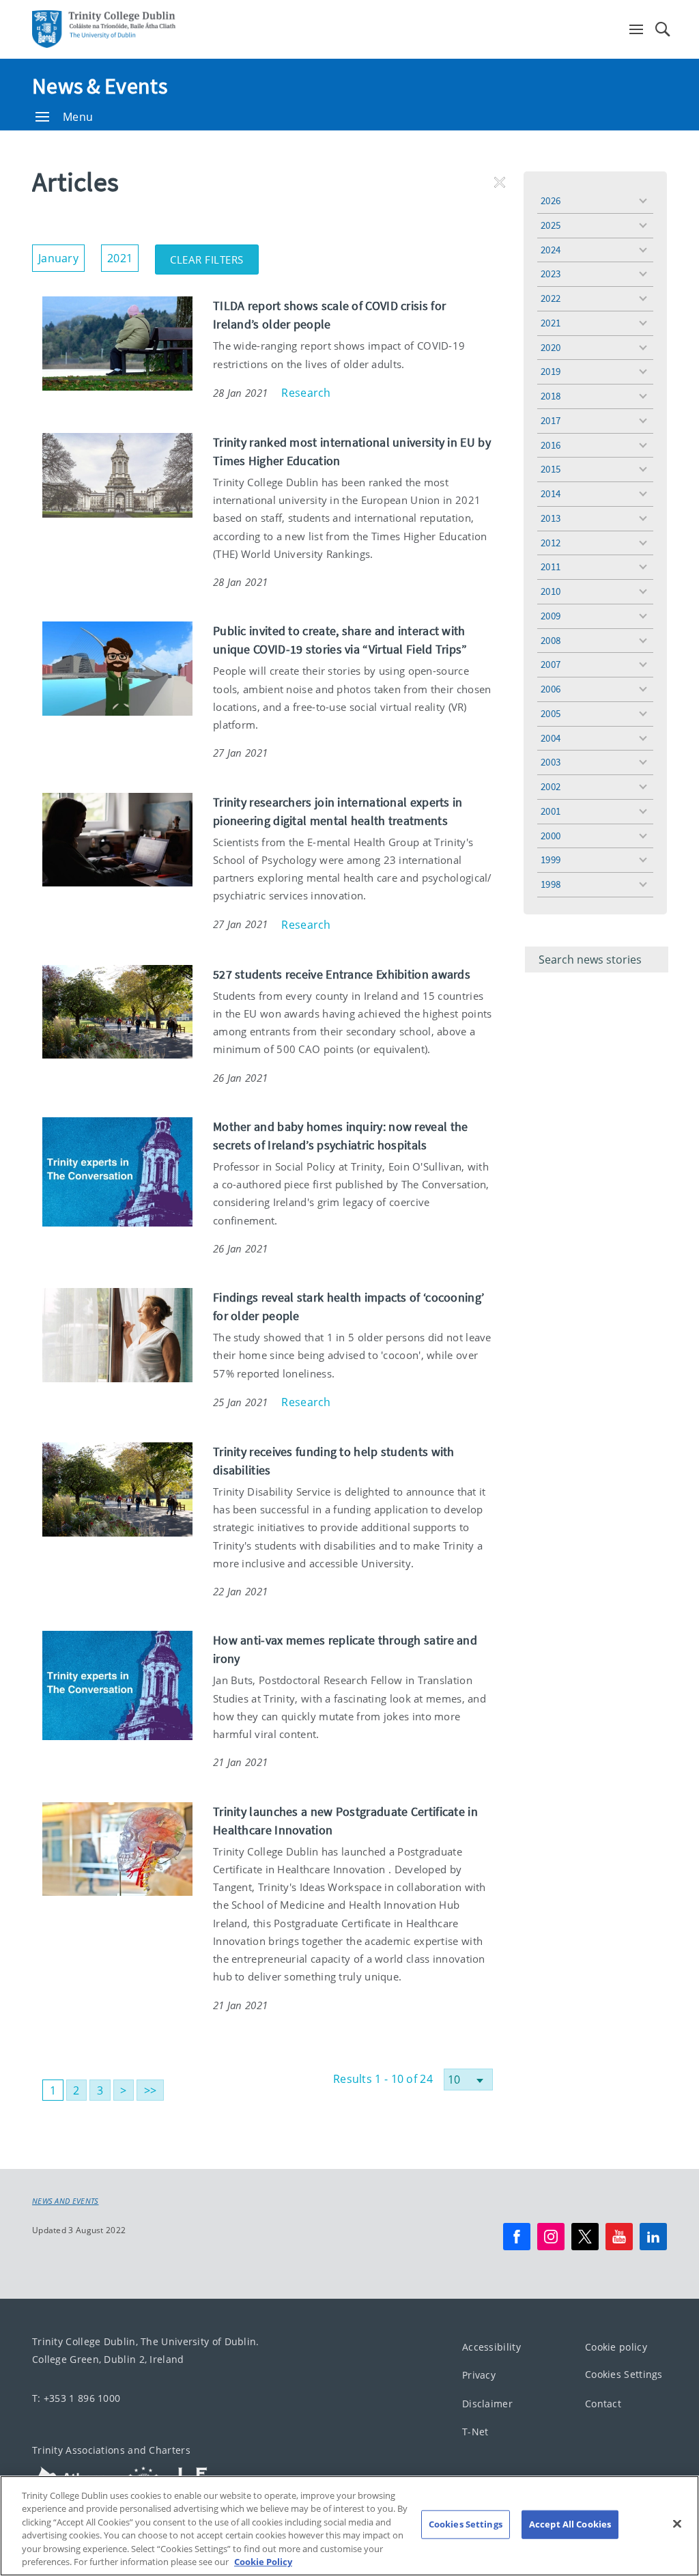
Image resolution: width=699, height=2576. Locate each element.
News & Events (100, 86)
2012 (551, 543)
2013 (551, 518)
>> (151, 2090)
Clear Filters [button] (214, 255)
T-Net (475, 2432)
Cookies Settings (624, 2375)
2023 (551, 274)
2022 (551, 298)
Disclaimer (487, 2404)
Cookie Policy (263, 2562)
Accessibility (491, 2347)
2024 (551, 250)
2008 (551, 640)
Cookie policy (616, 2347)
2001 (551, 811)
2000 (551, 836)
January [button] (61, 255)
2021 (551, 323)
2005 (551, 713)
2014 (551, 493)
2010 (551, 591)
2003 (551, 762)
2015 (551, 469)
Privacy (479, 2376)
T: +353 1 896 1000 (76, 2398)
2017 (551, 420)
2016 (551, 445)
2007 (551, 664)
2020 (551, 347)
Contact (603, 2404)
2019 (551, 371)
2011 (551, 566)
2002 (551, 786)
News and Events (66, 2201)
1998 (551, 884)
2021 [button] (123, 255)
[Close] (677, 2524)
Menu (78, 117)
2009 (551, 616)
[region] (349, 2526)
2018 (551, 396)
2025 (551, 225)
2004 (551, 738)
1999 (551, 859)
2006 (551, 689)
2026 (551, 200)
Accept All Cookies (570, 2524)
